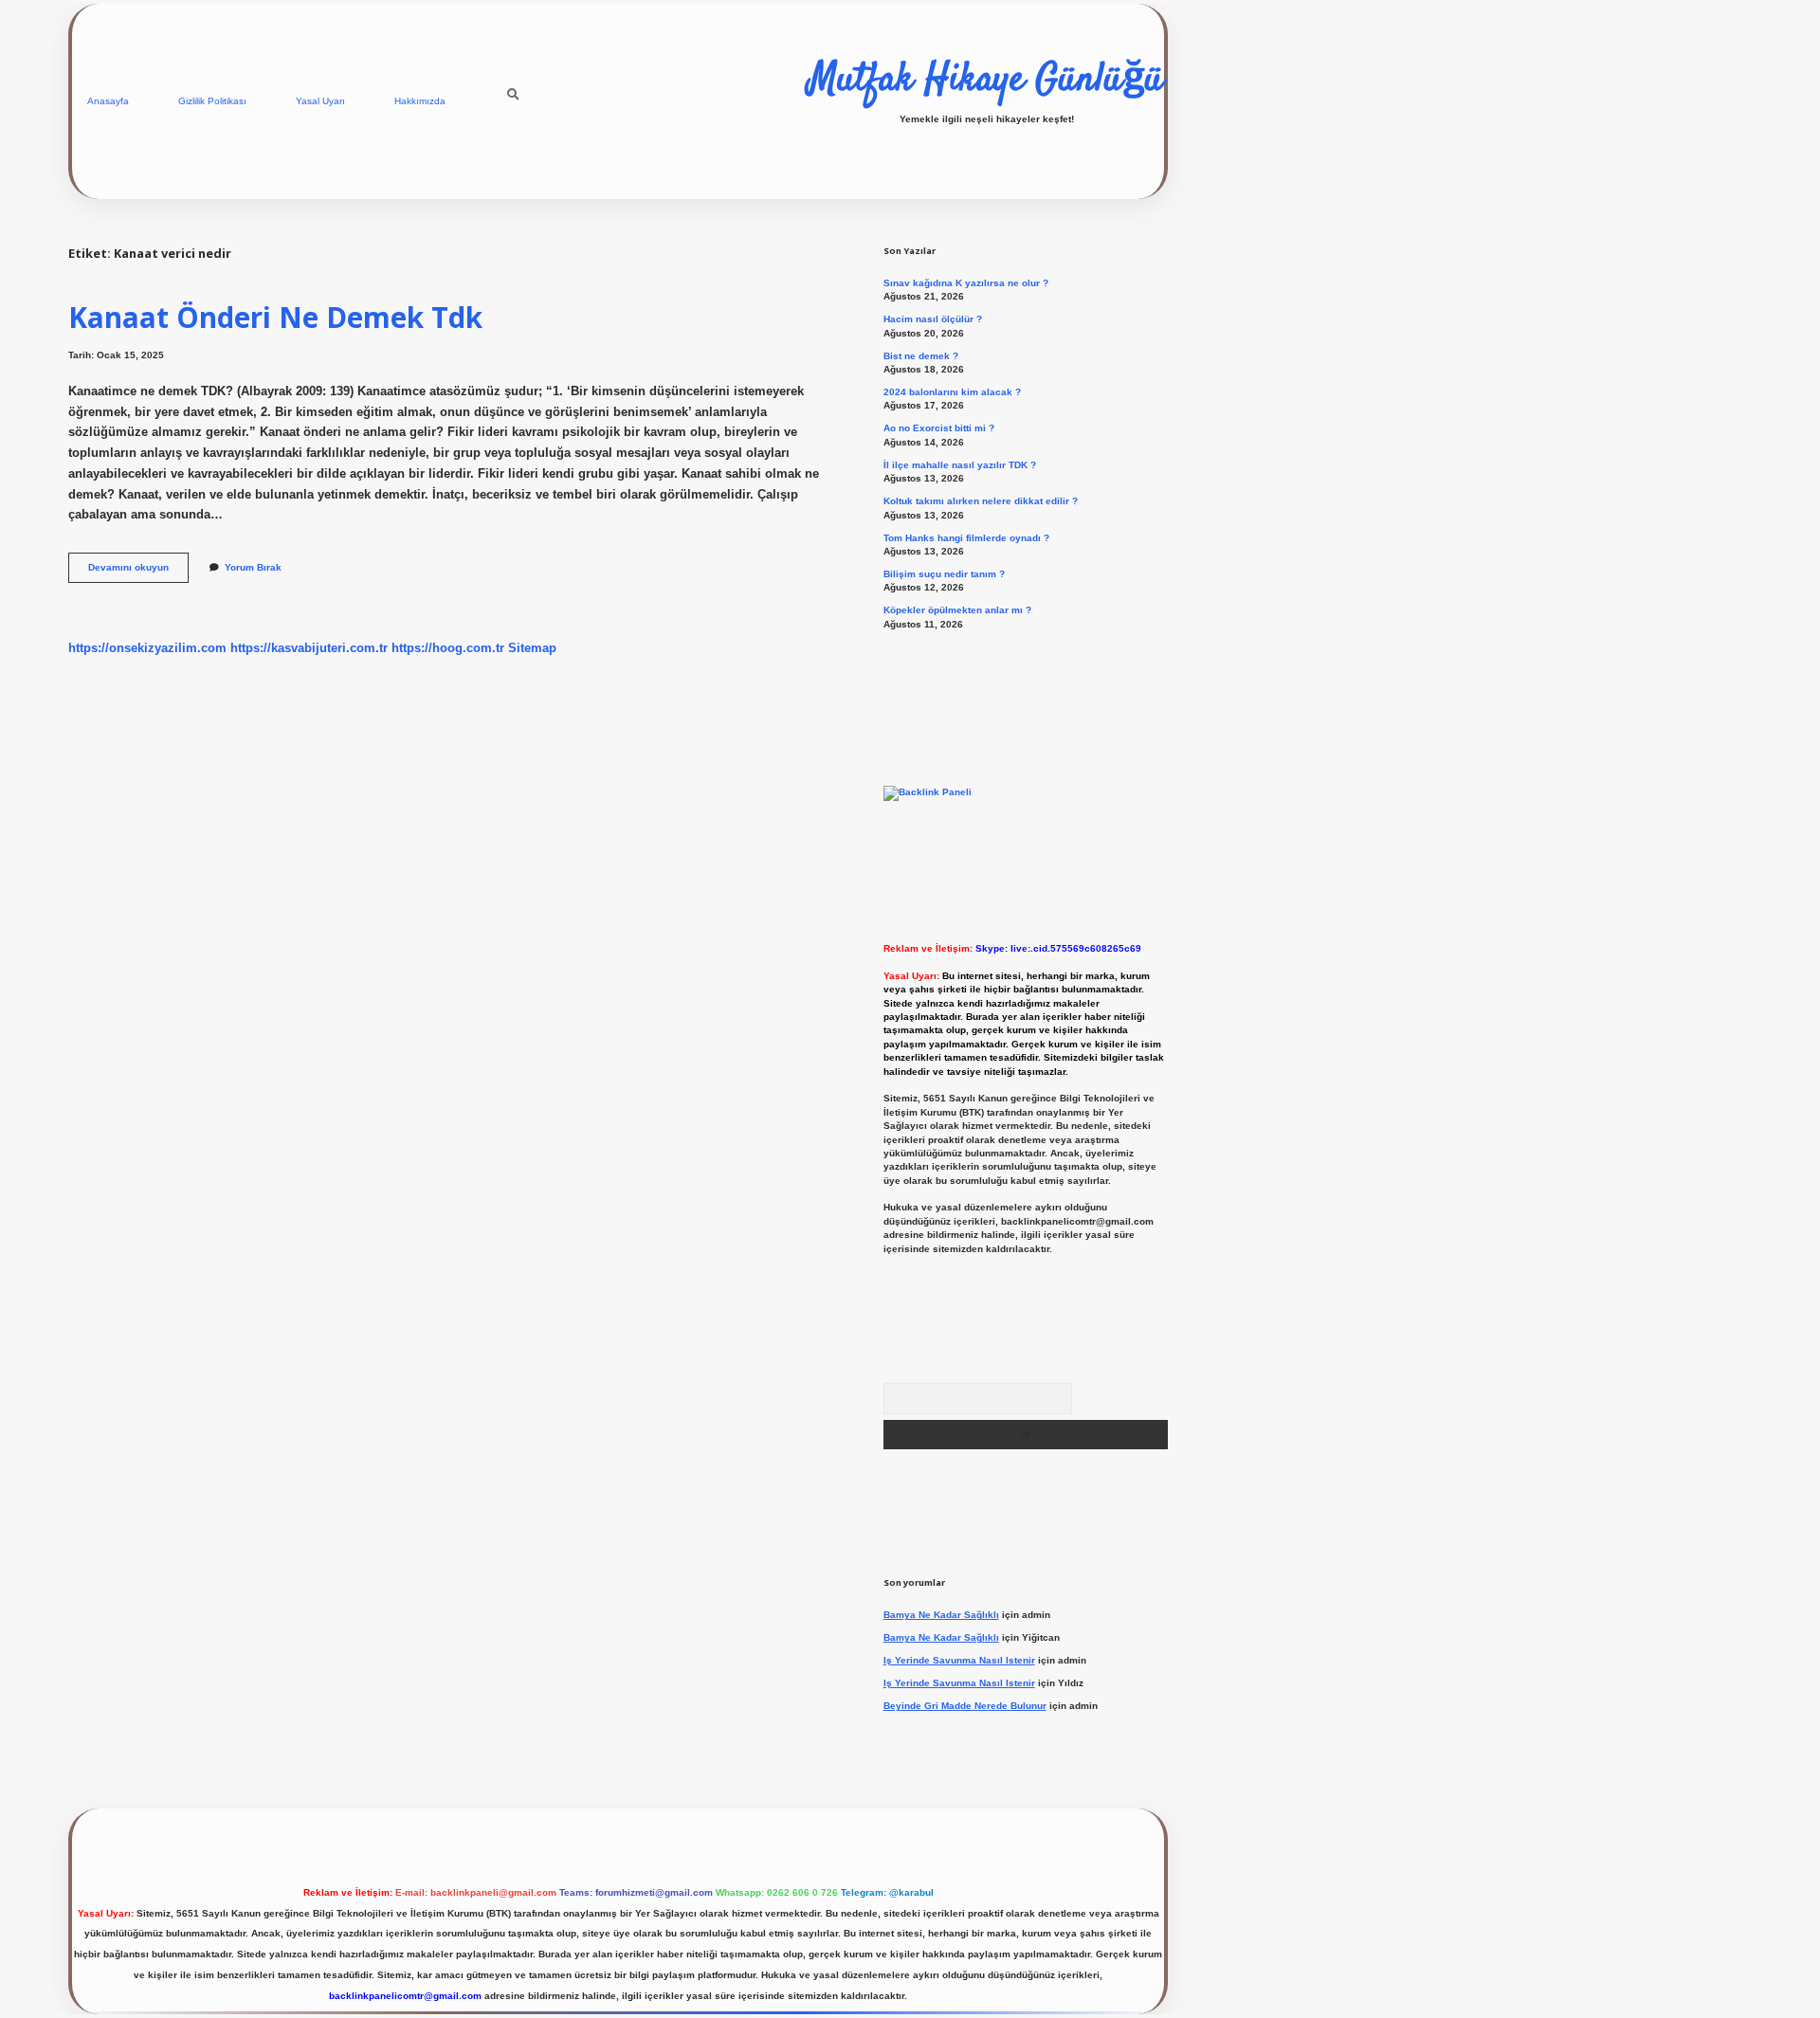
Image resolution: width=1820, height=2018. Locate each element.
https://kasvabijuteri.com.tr (309, 648)
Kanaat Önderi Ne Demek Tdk (275, 317)
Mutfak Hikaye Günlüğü (986, 81)
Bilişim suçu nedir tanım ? (944, 574)
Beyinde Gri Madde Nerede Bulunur (965, 1706)
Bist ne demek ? (921, 356)
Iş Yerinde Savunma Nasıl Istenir (959, 1660)
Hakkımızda (420, 101)
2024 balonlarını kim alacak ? (952, 392)
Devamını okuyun (138, 572)
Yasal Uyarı (320, 101)
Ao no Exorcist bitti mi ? (939, 428)
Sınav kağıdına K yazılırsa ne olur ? (966, 283)
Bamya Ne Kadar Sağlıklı (941, 1615)
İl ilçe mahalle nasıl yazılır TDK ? (960, 465)
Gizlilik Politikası (212, 101)
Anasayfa (108, 101)
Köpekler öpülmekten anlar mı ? (957, 610)
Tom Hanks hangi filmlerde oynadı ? (966, 538)
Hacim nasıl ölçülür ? (933, 319)
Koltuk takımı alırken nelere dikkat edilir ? (981, 501)
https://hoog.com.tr (448, 648)
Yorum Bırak (253, 567)
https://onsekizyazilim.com (147, 648)
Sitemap (532, 648)
